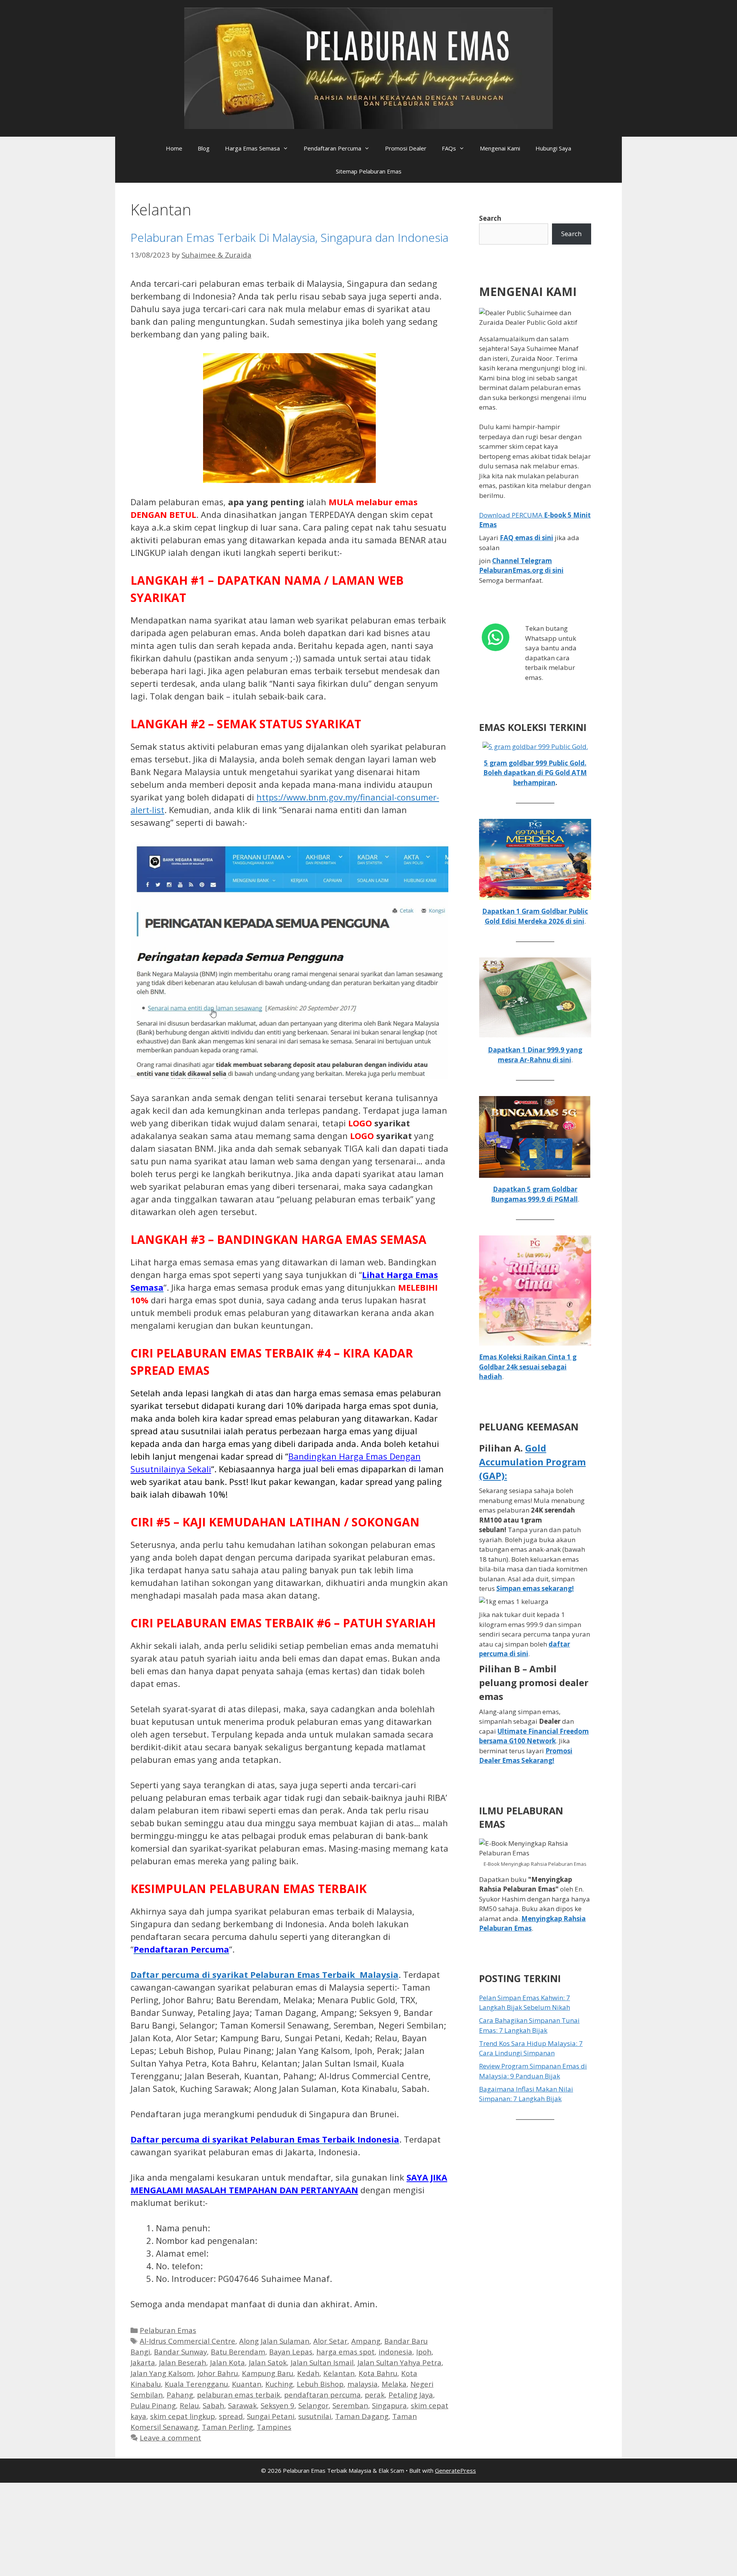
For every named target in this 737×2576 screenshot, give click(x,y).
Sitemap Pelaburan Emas (369, 171)
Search (490, 218)
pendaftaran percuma (322, 2395)
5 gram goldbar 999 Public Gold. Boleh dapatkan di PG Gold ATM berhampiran (535, 773)
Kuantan (247, 2384)
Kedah (308, 2373)
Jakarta (143, 2362)
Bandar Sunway (180, 2352)
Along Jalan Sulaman (274, 2341)
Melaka (394, 2384)
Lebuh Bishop (320, 2384)
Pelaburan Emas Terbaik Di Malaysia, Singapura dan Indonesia (289, 237)
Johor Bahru (218, 2373)
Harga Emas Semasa (252, 148)
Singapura (389, 2405)
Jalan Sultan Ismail (322, 2362)
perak (375, 2395)
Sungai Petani (271, 2416)
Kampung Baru (268, 2373)
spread (231, 2416)
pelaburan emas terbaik (239, 2395)
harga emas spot (345, 2352)
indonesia (395, 2352)
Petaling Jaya (411, 2395)
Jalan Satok (268, 2362)
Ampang (366, 2341)
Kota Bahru (378, 2373)
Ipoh (424, 2352)
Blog (204, 148)
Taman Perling (227, 2427)
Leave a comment (170, 2438)
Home (174, 148)
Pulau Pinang (153, 2405)
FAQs (449, 148)
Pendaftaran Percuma (332, 148)
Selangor (313, 2405)
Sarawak (242, 2405)
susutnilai (315, 2416)
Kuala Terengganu (196, 2384)
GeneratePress (455, 2470)
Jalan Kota (227, 2362)
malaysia (363, 2384)
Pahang (180, 2395)
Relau (189, 2405)
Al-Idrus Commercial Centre (188, 2341)
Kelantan (339, 2373)
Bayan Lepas (291, 2352)
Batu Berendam (238, 2352)
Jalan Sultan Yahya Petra (399, 2362)
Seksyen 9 (278, 2405)
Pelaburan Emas (168, 2330)
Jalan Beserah (183, 2362)
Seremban (350, 2405)
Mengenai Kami (500, 148)
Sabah (213, 2405)
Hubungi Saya (553, 148)
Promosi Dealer (406, 148)
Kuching (279, 2384)
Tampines (274, 2427)
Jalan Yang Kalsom (162, 2373)
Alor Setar (330, 2341)
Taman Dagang (362, 2416)
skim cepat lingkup (183, 2416)
